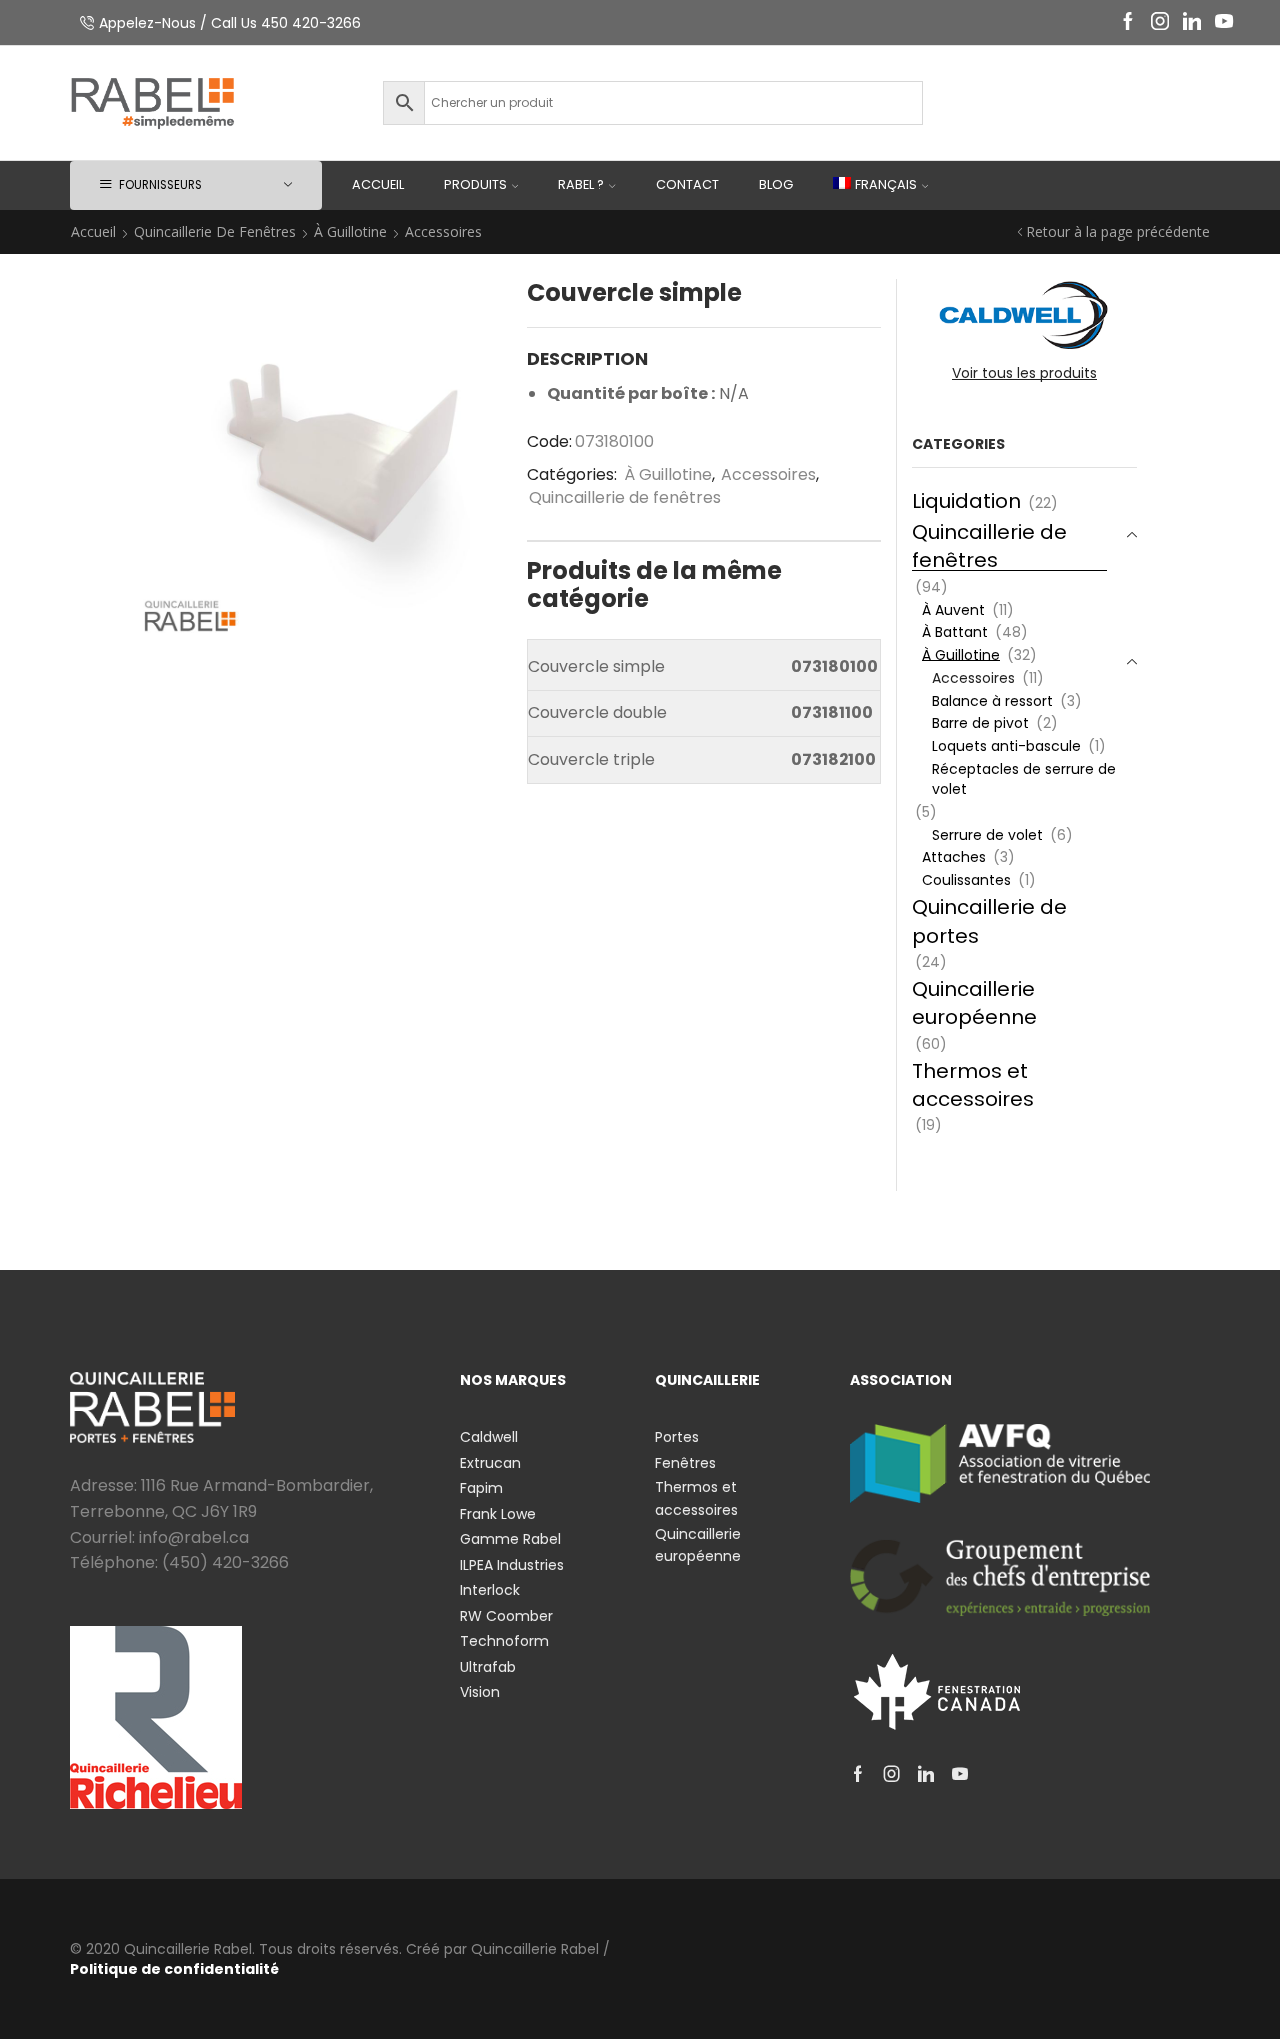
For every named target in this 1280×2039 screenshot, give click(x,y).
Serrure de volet (987, 835)
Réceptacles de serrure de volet (1024, 779)
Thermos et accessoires (973, 1085)
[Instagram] (1160, 22)
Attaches (954, 857)
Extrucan (490, 1463)
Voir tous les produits (1024, 373)
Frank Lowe (498, 1514)
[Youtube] (1224, 22)
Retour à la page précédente (1118, 231)
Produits (475, 184)
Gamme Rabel (510, 1539)
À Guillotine (350, 231)
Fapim (481, 1488)
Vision (480, 1692)
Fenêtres (685, 1463)
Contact (687, 184)
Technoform (504, 1641)
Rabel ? (581, 184)
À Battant (955, 632)
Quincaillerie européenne (974, 1003)
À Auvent (953, 610)
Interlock (490, 1590)
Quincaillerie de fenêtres (215, 231)
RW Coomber (506, 1616)
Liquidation (966, 501)
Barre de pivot (980, 723)
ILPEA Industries (512, 1565)
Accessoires (443, 231)
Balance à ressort (992, 701)
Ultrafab (488, 1667)
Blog (776, 184)
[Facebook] (1128, 22)
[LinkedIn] (1192, 22)
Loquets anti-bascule (1006, 746)
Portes (677, 1437)
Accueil (378, 184)
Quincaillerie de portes (989, 921)
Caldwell (489, 1437)
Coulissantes (966, 880)
